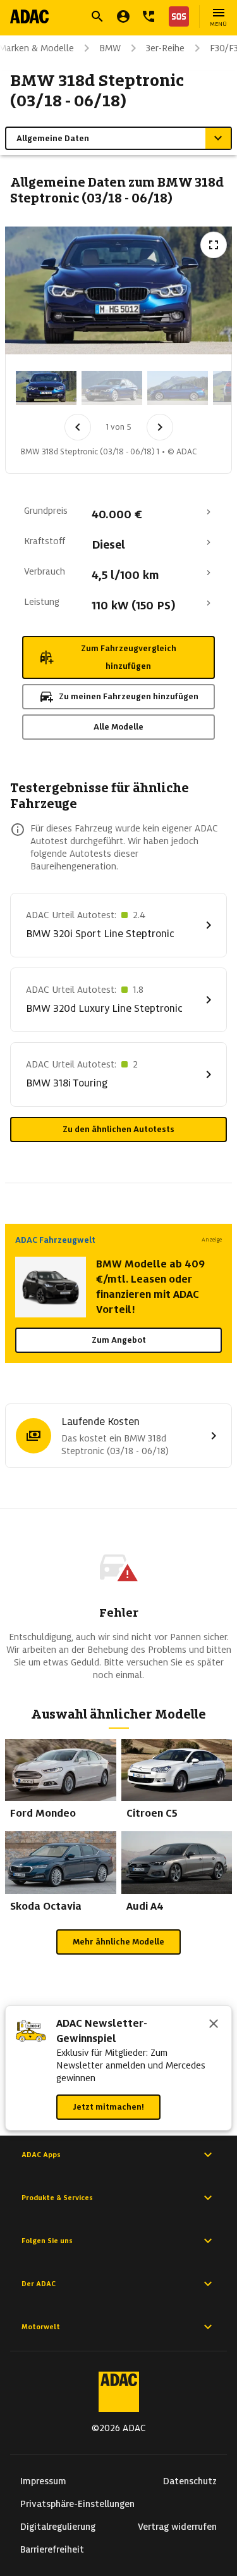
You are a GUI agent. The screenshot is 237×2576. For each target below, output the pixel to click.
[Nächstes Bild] (160, 427)
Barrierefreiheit (52, 2549)
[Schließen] (214, 2025)
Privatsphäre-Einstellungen (77, 2504)
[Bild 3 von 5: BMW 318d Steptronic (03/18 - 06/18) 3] (178, 388)
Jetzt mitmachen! (108, 2107)
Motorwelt (41, 2327)
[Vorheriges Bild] (78, 427)
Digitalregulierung (58, 2527)
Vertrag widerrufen (177, 2527)
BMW (110, 48)
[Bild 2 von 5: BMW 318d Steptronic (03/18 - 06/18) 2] (112, 388)
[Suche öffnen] (97, 16)
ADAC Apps (41, 2155)
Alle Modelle (118, 727)
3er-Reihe (165, 48)
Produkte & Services (57, 2198)
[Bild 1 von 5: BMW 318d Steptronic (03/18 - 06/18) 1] (46, 388)
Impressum (43, 2481)
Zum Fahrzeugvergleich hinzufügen (129, 657)
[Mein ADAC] (123, 16)
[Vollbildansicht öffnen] (214, 245)
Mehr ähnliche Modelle (118, 1942)
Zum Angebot (119, 1340)
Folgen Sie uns (47, 2241)
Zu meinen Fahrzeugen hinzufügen (129, 696)
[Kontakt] (149, 16)
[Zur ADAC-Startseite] (29, 16)
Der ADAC (39, 2284)
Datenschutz (190, 2481)
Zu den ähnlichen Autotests (118, 1129)
